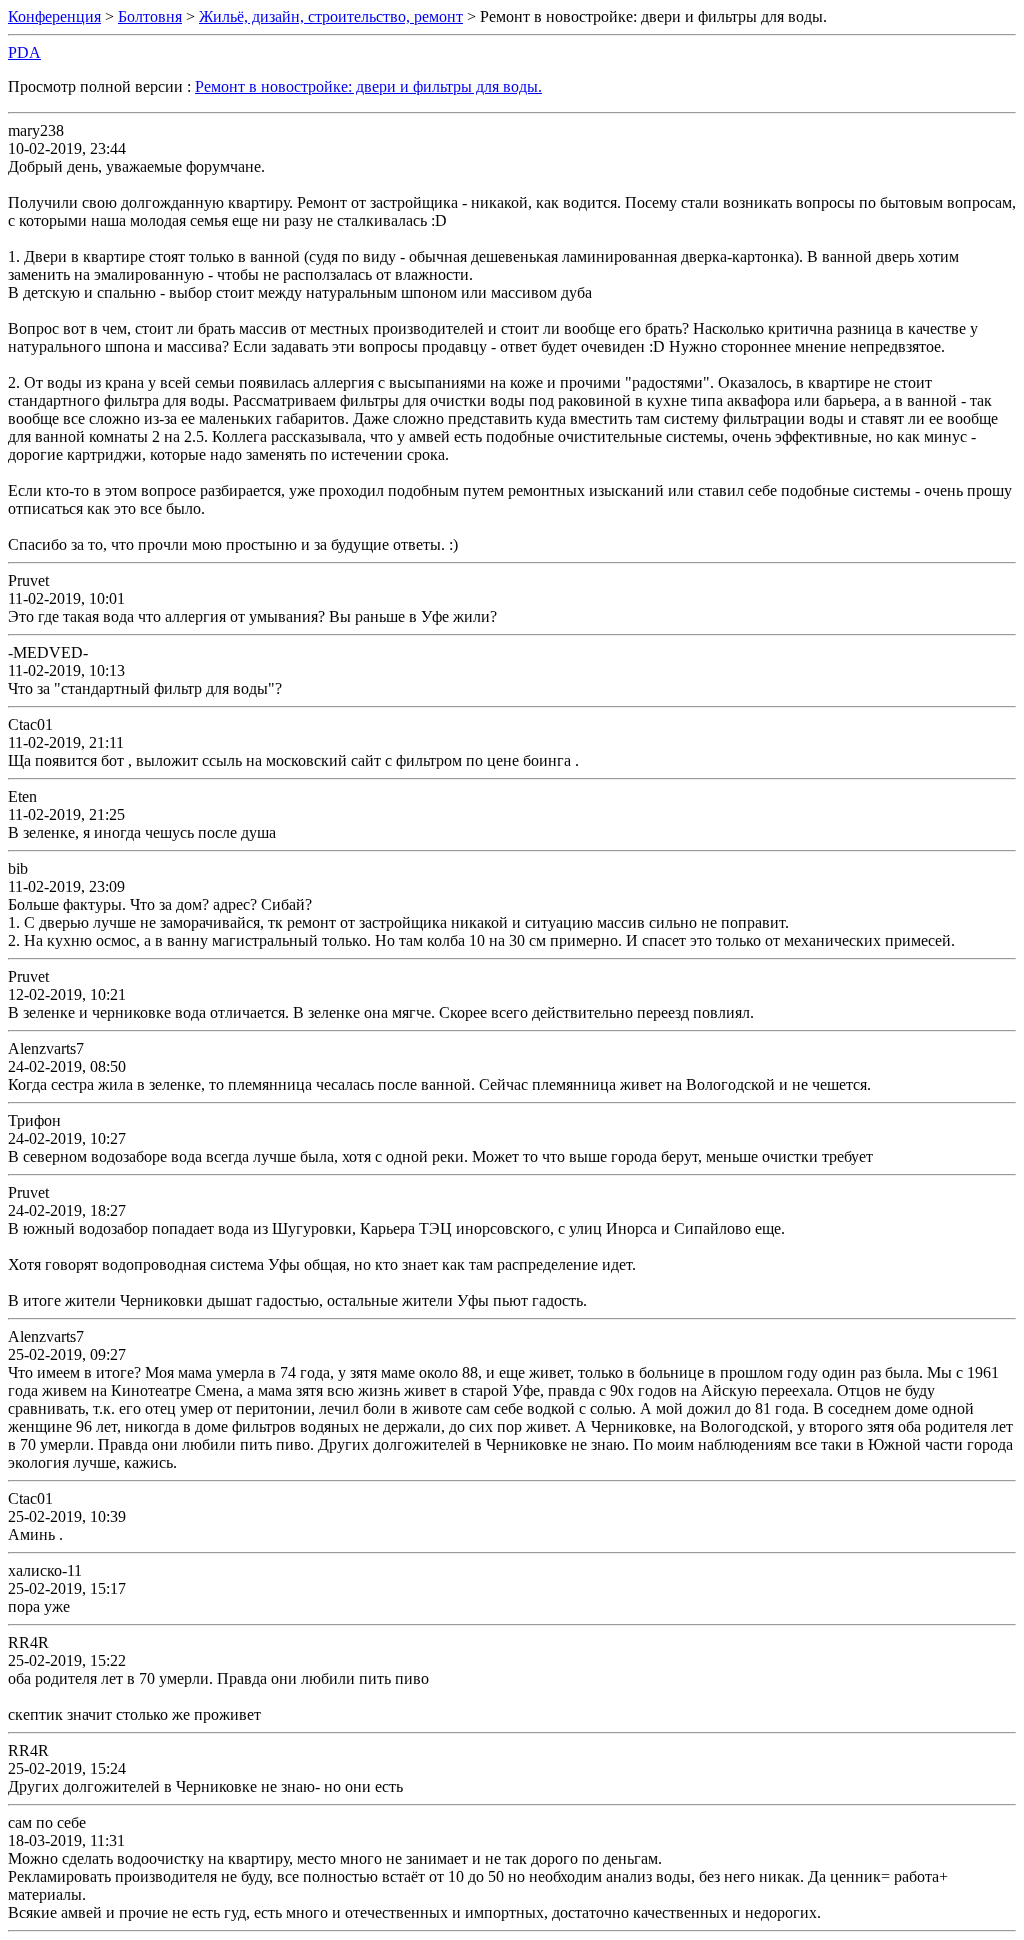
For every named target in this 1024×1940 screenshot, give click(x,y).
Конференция (54, 16)
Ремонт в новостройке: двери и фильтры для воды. (368, 86)
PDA (24, 52)
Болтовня (150, 16)
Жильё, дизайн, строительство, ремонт (331, 16)
